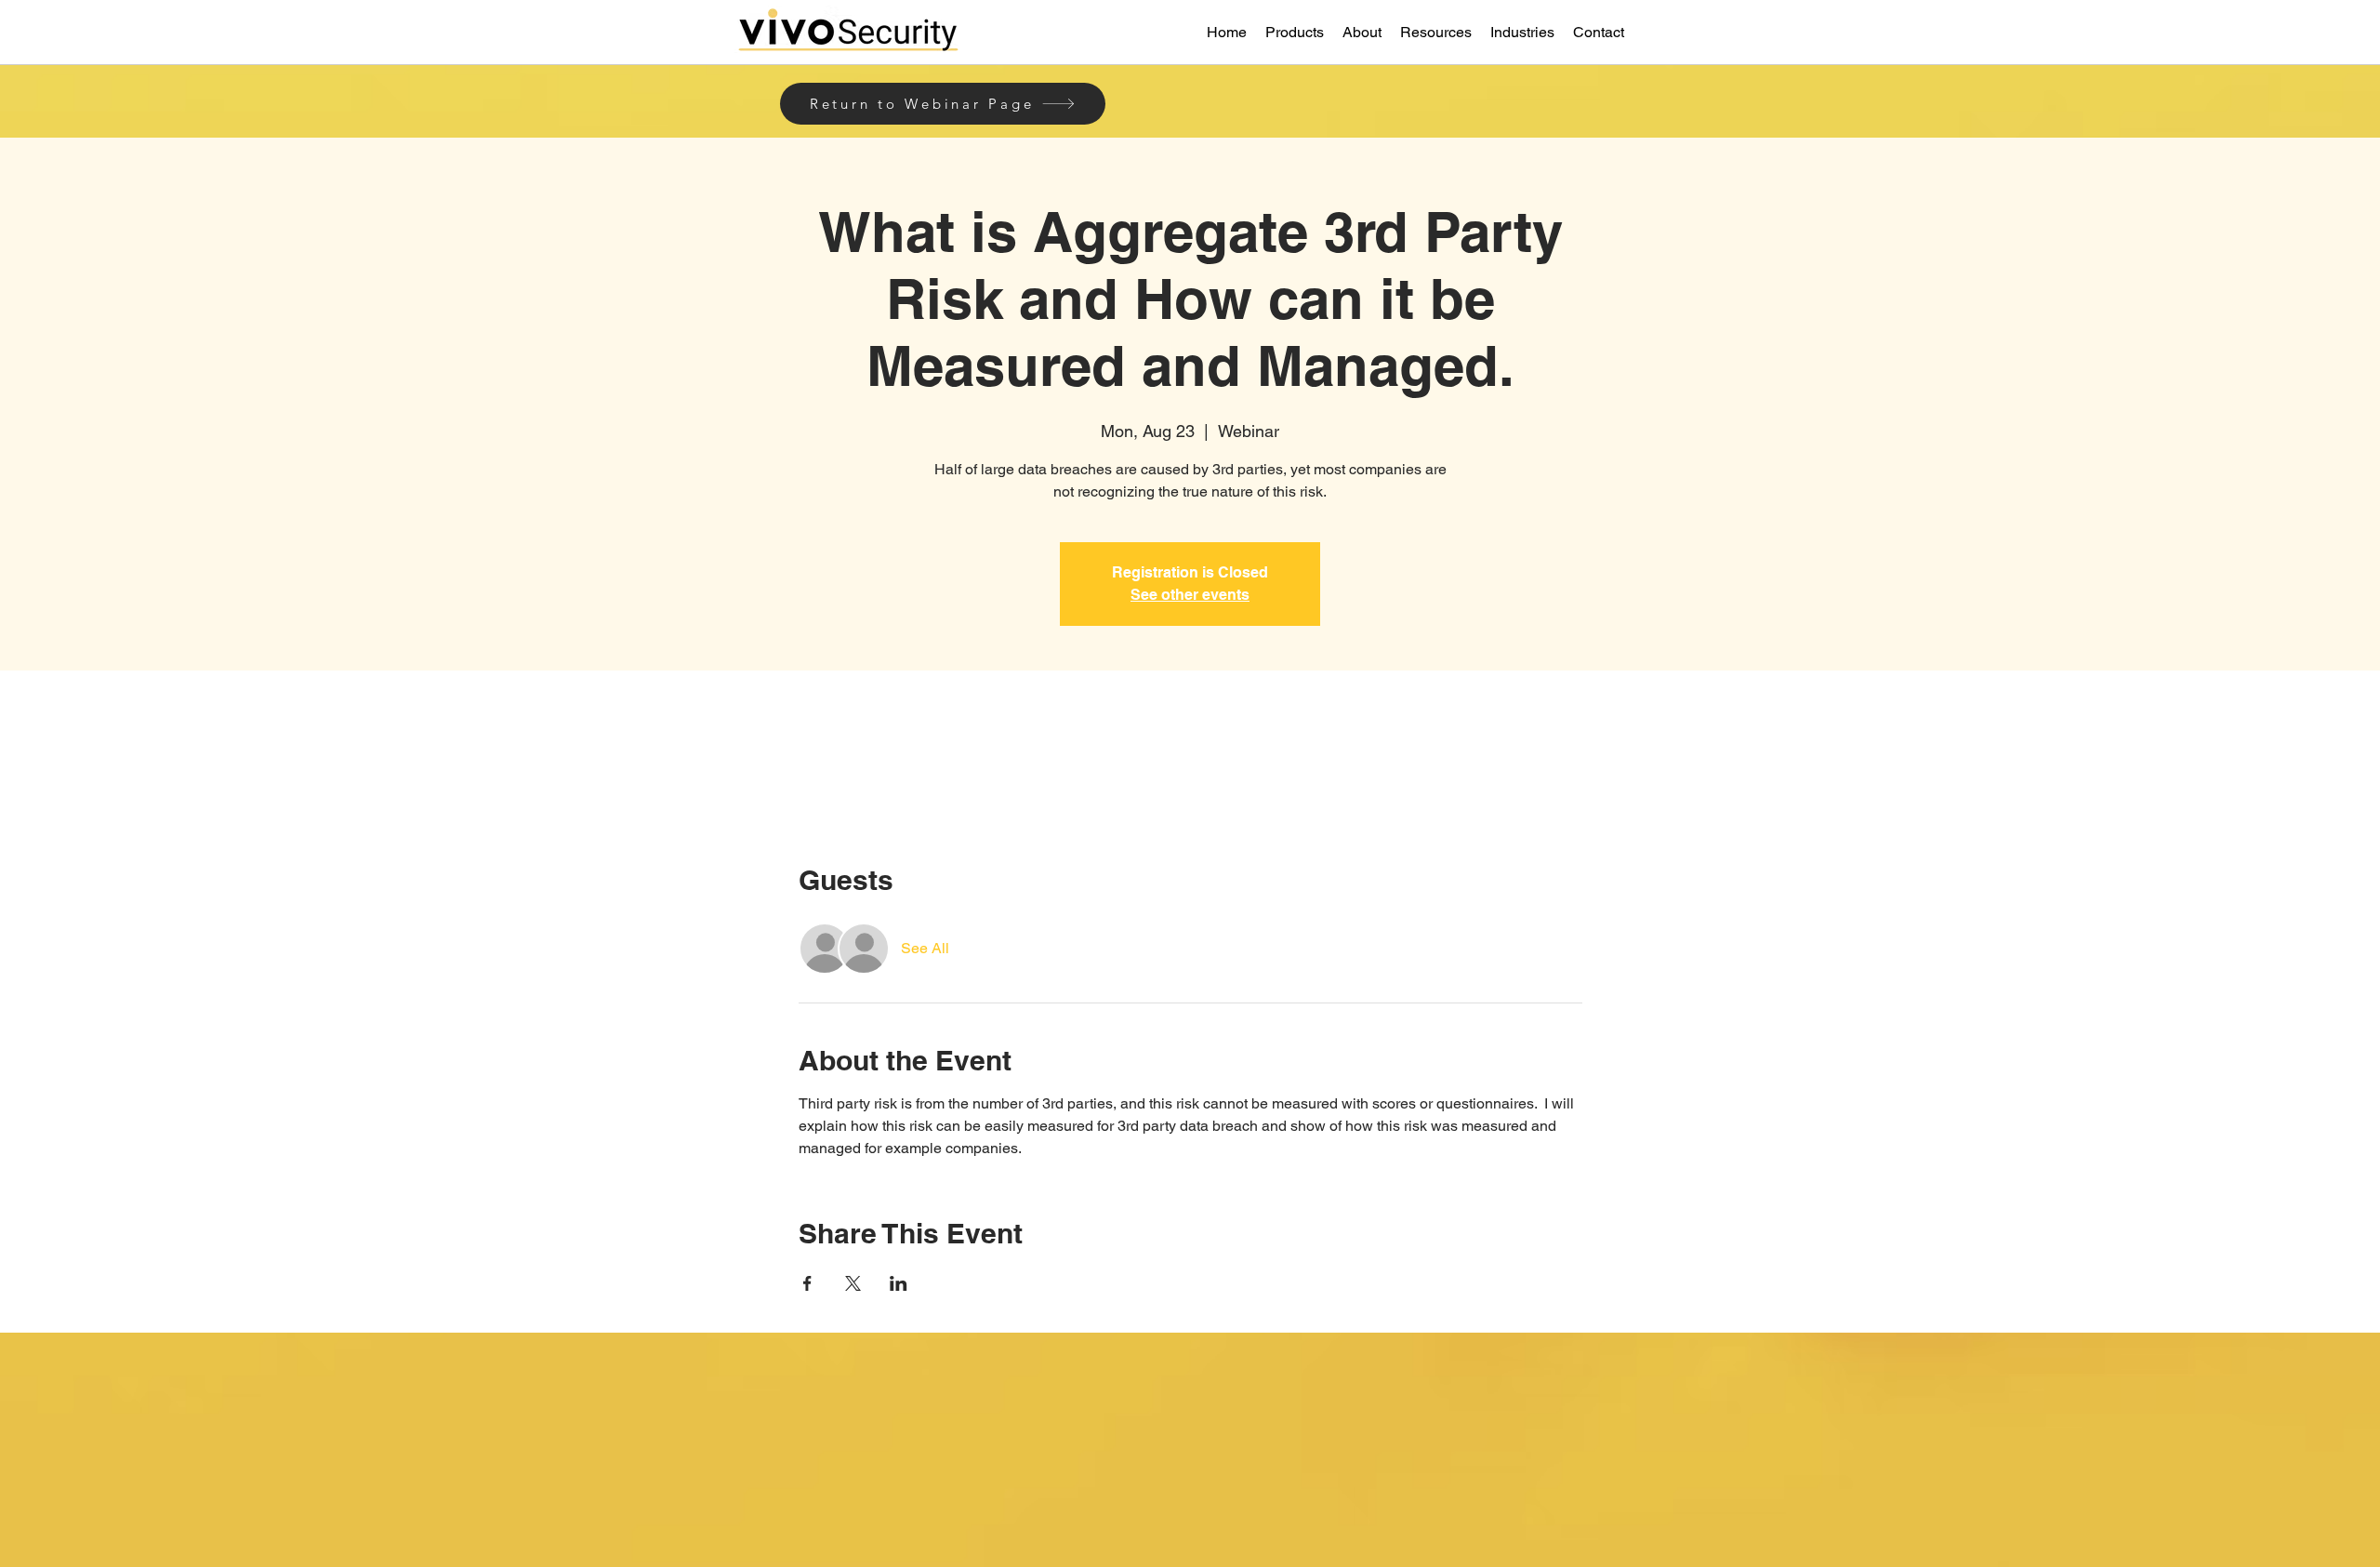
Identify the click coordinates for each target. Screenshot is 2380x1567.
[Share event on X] (853, 1283)
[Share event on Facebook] (807, 1283)
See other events (1190, 595)
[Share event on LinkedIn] (899, 1283)
